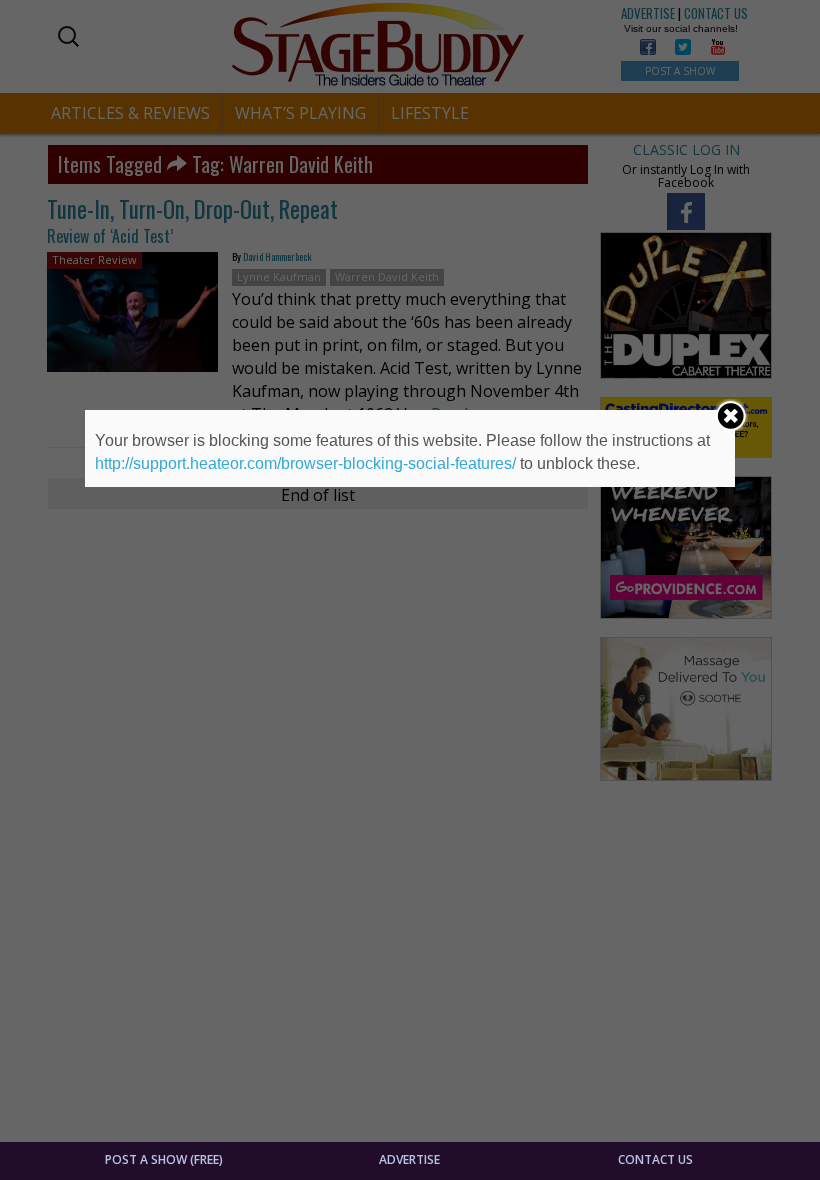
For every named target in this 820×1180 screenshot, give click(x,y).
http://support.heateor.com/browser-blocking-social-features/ (305, 463)
